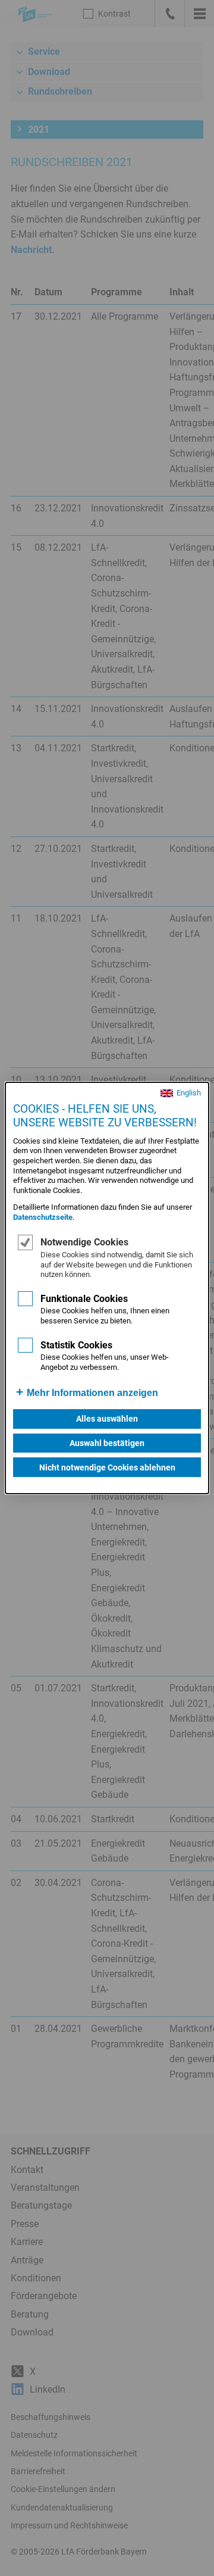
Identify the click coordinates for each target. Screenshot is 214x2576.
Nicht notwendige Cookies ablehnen (107, 1467)
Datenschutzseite (43, 1217)
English (189, 1093)
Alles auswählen (107, 1419)
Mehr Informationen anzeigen (92, 1393)
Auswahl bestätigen (107, 1443)
